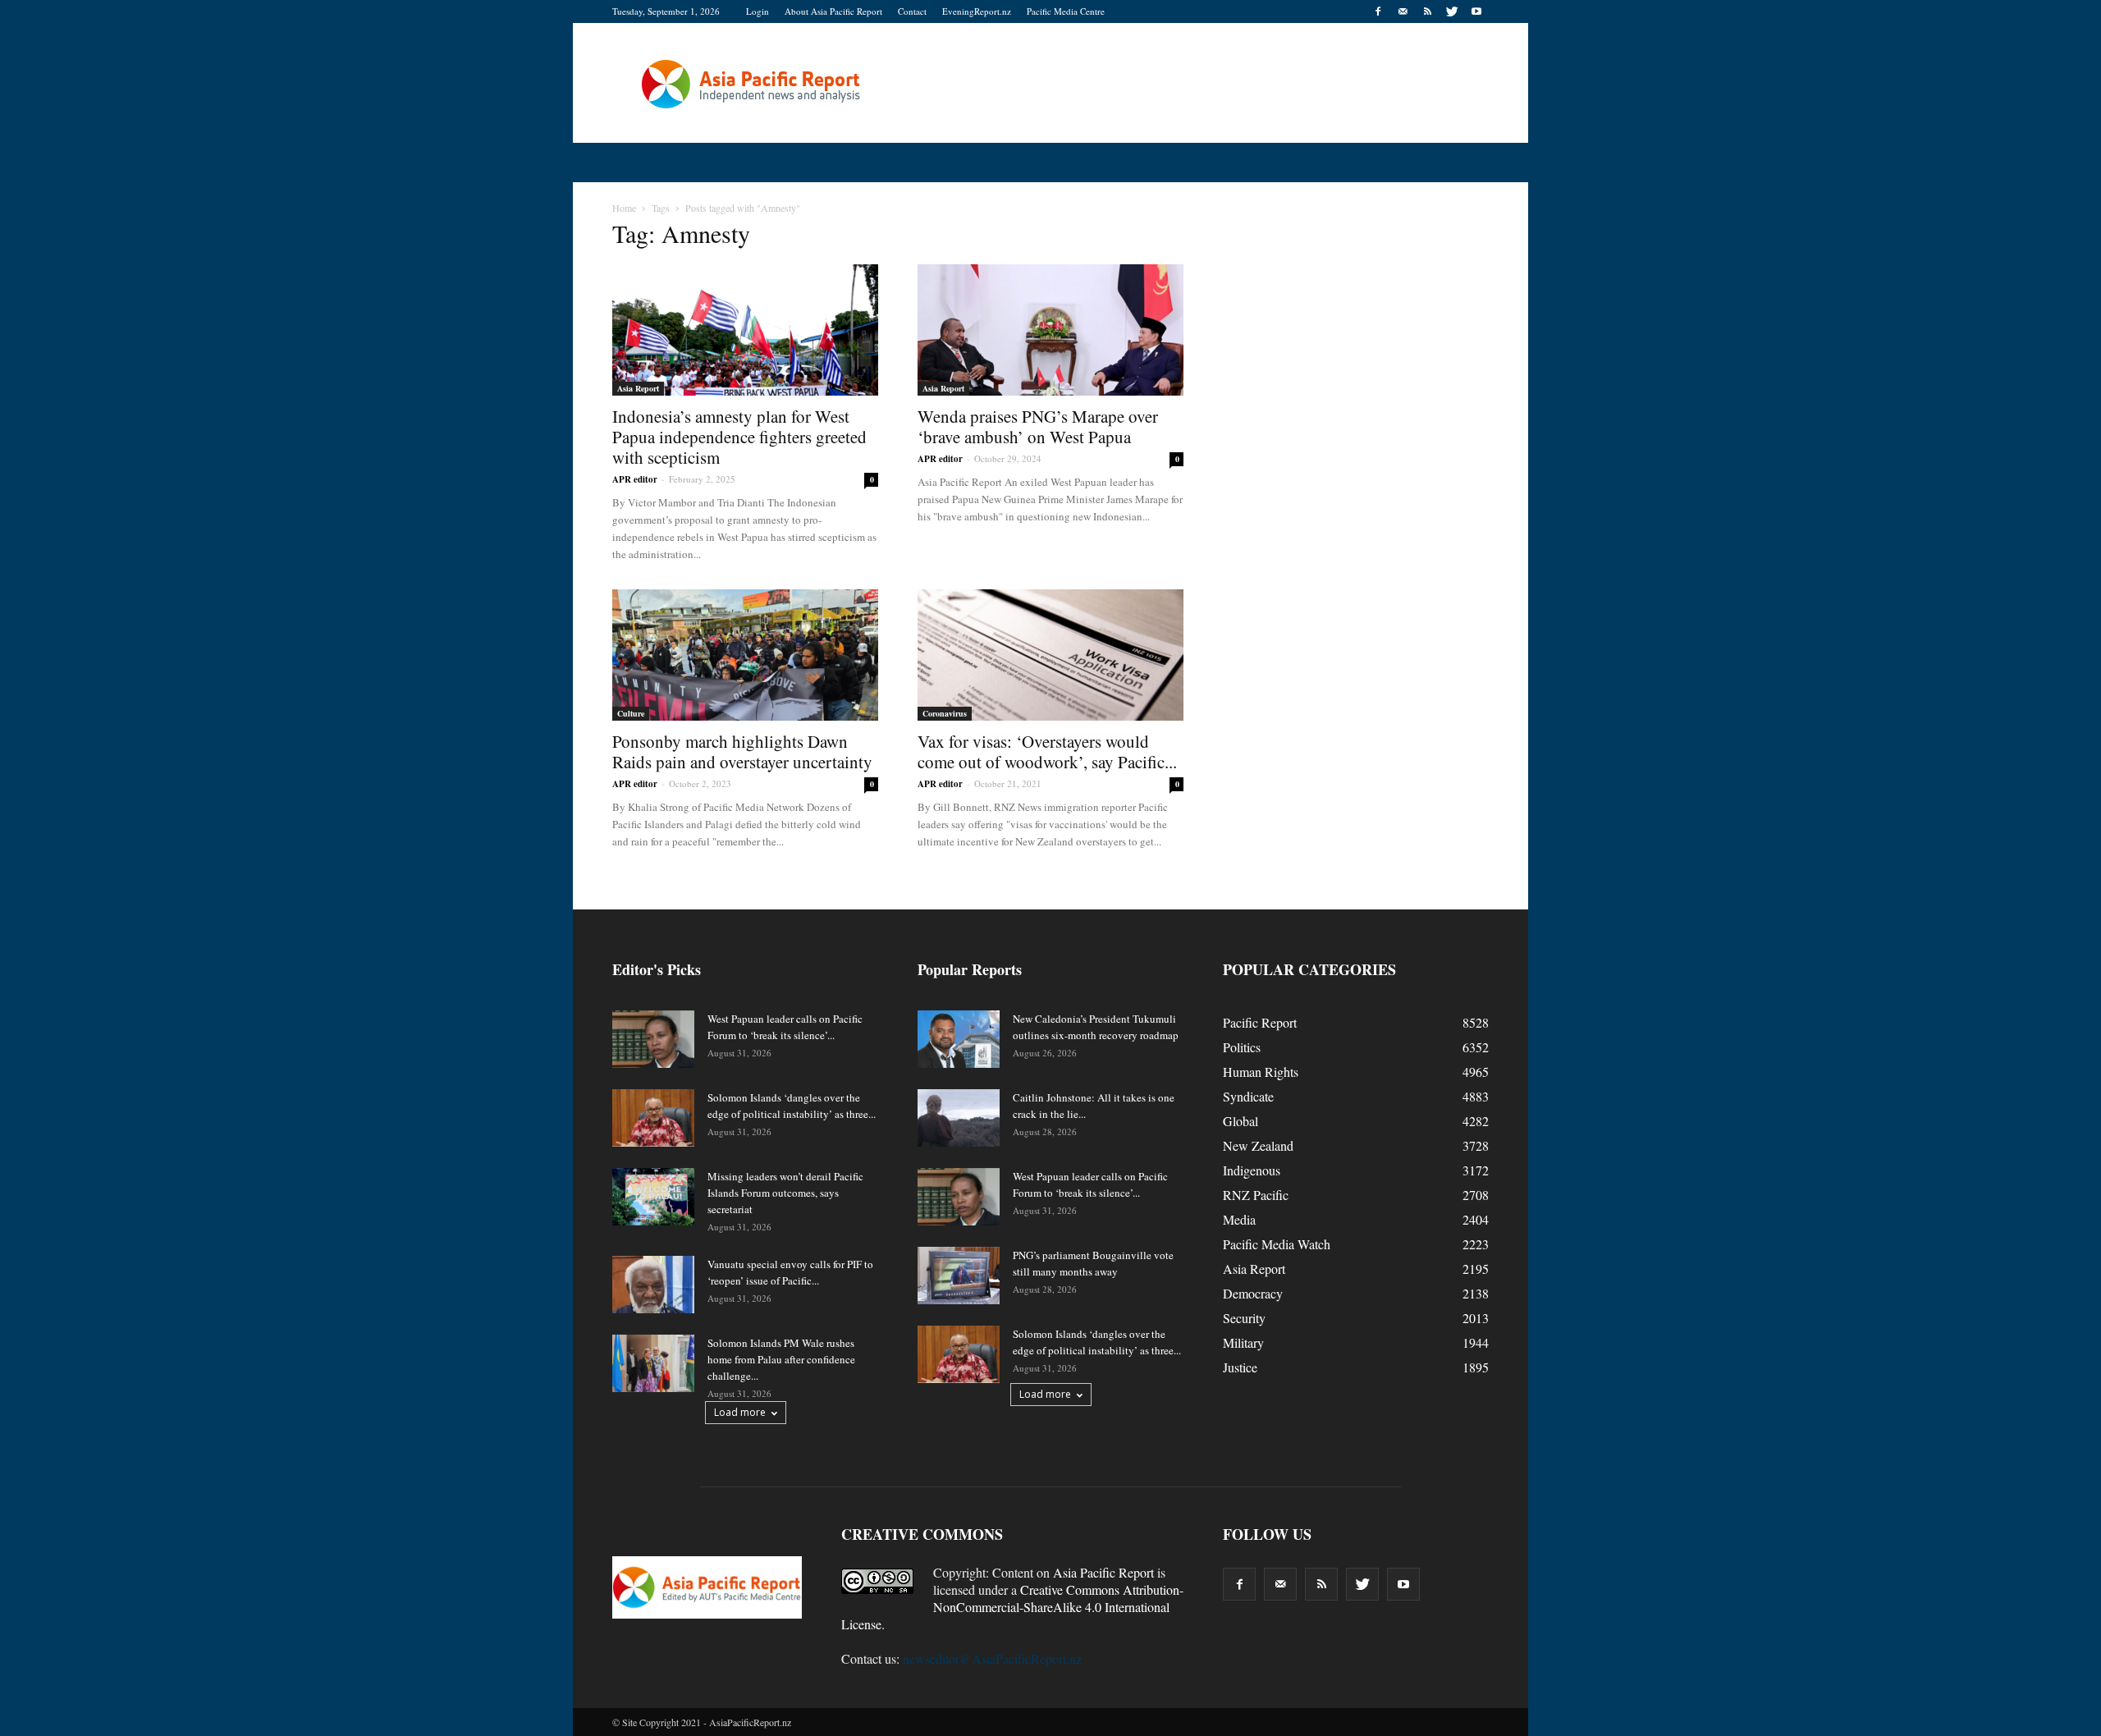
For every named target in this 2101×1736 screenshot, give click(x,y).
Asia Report (638, 388)
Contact (912, 11)
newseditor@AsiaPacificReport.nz (992, 1658)
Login (758, 11)
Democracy (1253, 1293)
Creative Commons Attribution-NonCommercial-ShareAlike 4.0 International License (1012, 1607)
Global (1240, 1121)
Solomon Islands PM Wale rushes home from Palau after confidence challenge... (781, 1359)
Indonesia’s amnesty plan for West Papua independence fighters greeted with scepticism (739, 437)
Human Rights (1261, 1072)
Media (1239, 1219)
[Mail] (1403, 11)
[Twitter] (1452, 11)
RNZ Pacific (1256, 1195)
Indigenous (1252, 1170)
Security (1244, 1318)
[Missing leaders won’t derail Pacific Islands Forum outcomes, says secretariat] (653, 1197)
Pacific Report (1260, 1022)
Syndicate (1248, 1096)
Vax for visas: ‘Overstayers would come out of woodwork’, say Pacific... (1047, 751)
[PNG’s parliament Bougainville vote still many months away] (959, 1276)
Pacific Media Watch (1277, 1244)
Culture (631, 713)
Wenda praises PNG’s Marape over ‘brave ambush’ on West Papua (1038, 426)
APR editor (635, 479)
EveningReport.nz (977, 11)
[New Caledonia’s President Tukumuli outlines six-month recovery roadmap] (959, 1039)
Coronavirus (945, 713)
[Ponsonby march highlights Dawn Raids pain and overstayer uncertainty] (745, 655)
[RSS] (1427, 11)
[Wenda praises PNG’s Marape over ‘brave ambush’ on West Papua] (1050, 330)
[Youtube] (1476, 11)
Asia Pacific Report (1103, 1572)
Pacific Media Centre (1066, 11)
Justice (1240, 1367)
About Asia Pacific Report (833, 11)
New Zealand (1258, 1145)
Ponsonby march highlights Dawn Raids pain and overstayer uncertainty (742, 751)
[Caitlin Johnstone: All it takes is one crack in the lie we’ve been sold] (959, 1118)
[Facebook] (1378, 11)
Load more (740, 1412)
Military (1243, 1342)
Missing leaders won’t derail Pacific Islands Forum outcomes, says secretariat (785, 1193)
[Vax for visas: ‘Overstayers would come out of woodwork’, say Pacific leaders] (1050, 655)
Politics (1242, 1047)
